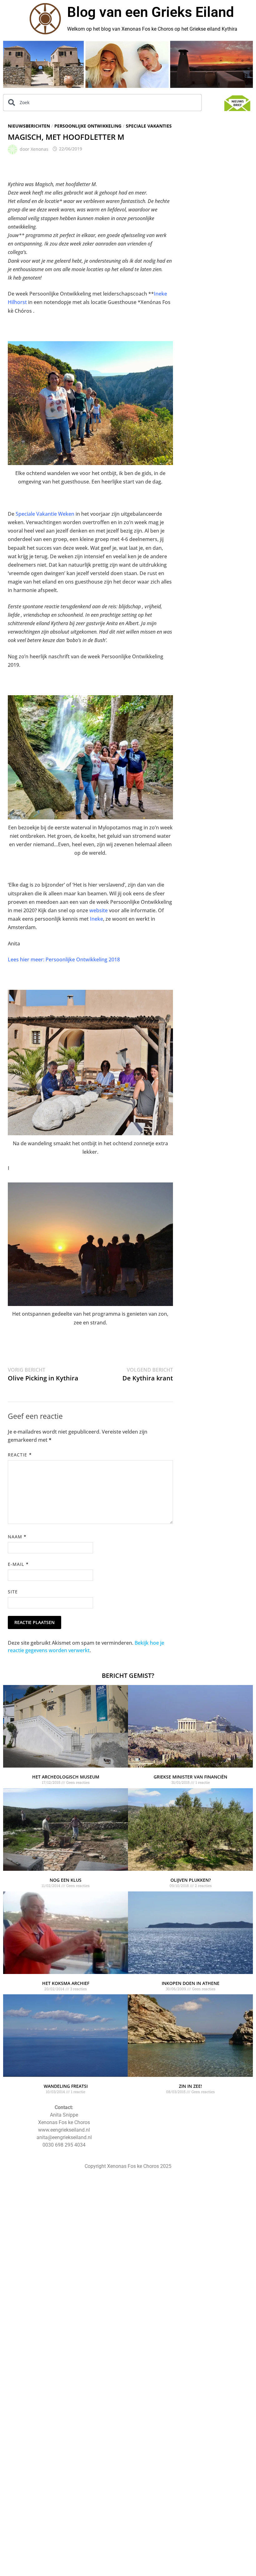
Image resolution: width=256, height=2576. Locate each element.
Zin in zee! (190, 2086)
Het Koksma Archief (66, 1983)
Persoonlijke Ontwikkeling (88, 126)
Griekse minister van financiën (190, 1777)
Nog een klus (66, 1880)
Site (13, 1592)
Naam (17, 1537)
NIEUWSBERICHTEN (29, 126)
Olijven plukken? (191, 1880)
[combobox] (102, 103)
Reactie (20, 1455)
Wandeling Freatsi (66, 2086)
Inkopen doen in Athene (191, 1983)
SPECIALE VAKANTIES (149, 126)
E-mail (18, 1564)
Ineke (96, 919)
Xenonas (39, 149)
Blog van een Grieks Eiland (150, 12)
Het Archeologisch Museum (66, 1777)
